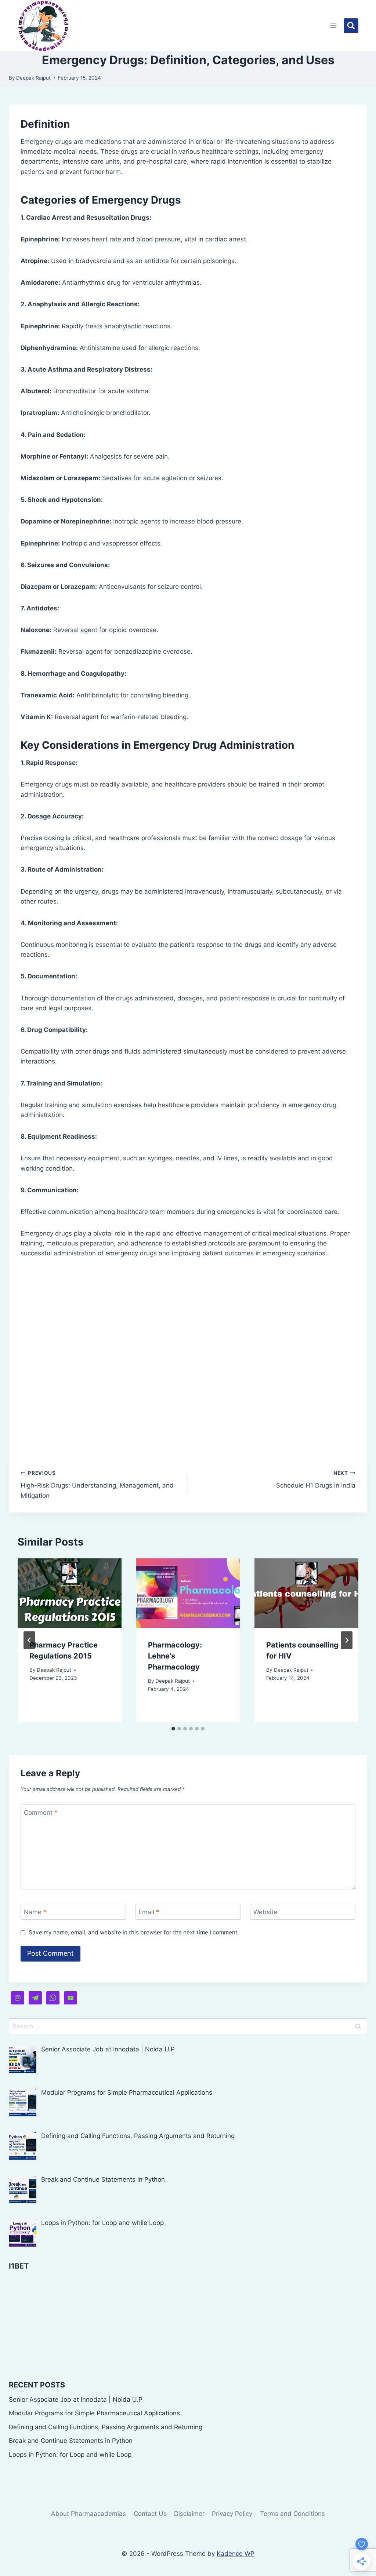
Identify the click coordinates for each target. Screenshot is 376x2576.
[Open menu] (334, 25)
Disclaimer (189, 2514)
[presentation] (70, 1593)
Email (149, 1912)
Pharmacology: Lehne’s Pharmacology (175, 1656)
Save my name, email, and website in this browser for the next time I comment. (134, 1932)
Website (265, 1912)
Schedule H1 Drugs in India (316, 1480)
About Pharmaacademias (88, 2514)
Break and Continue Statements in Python (71, 2441)
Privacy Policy (232, 2514)
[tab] (173, 1729)
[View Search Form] (351, 26)
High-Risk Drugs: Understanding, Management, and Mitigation (97, 1485)
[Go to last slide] (29, 1640)
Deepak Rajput (33, 78)
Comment (41, 1813)
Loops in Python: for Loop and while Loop (70, 2455)
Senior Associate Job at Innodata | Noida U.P (76, 2400)
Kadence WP (236, 2554)
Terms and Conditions (292, 2514)
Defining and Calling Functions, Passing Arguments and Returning (106, 2427)
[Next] (347, 1640)
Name (35, 1912)
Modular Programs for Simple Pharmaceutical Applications (94, 2413)
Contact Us (150, 2514)
